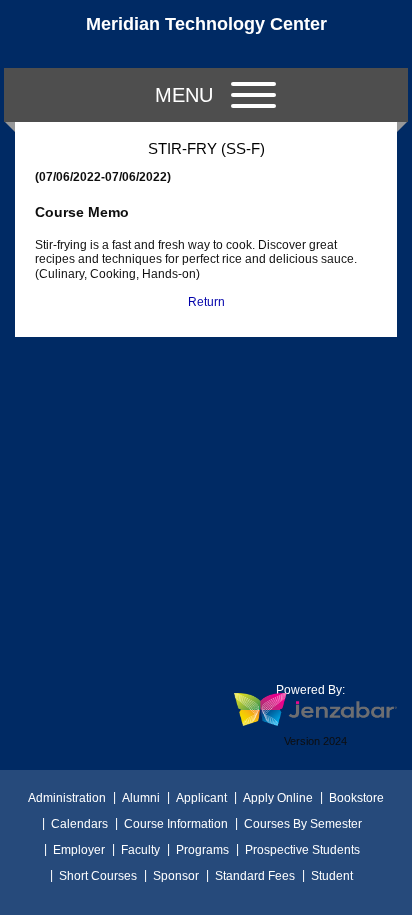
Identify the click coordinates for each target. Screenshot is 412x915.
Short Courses (98, 876)
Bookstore (356, 798)
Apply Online (278, 798)
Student (332, 876)
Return (206, 302)
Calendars (79, 824)
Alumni (141, 798)
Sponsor (176, 876)
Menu (184, 95)
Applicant (201, 798)
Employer (79, 850)
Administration (67, 798)
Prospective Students (302, 850)
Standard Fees (255, 876)
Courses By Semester (303, 824)
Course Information (176, 824)
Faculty (140, 850)
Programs (202, 850)
